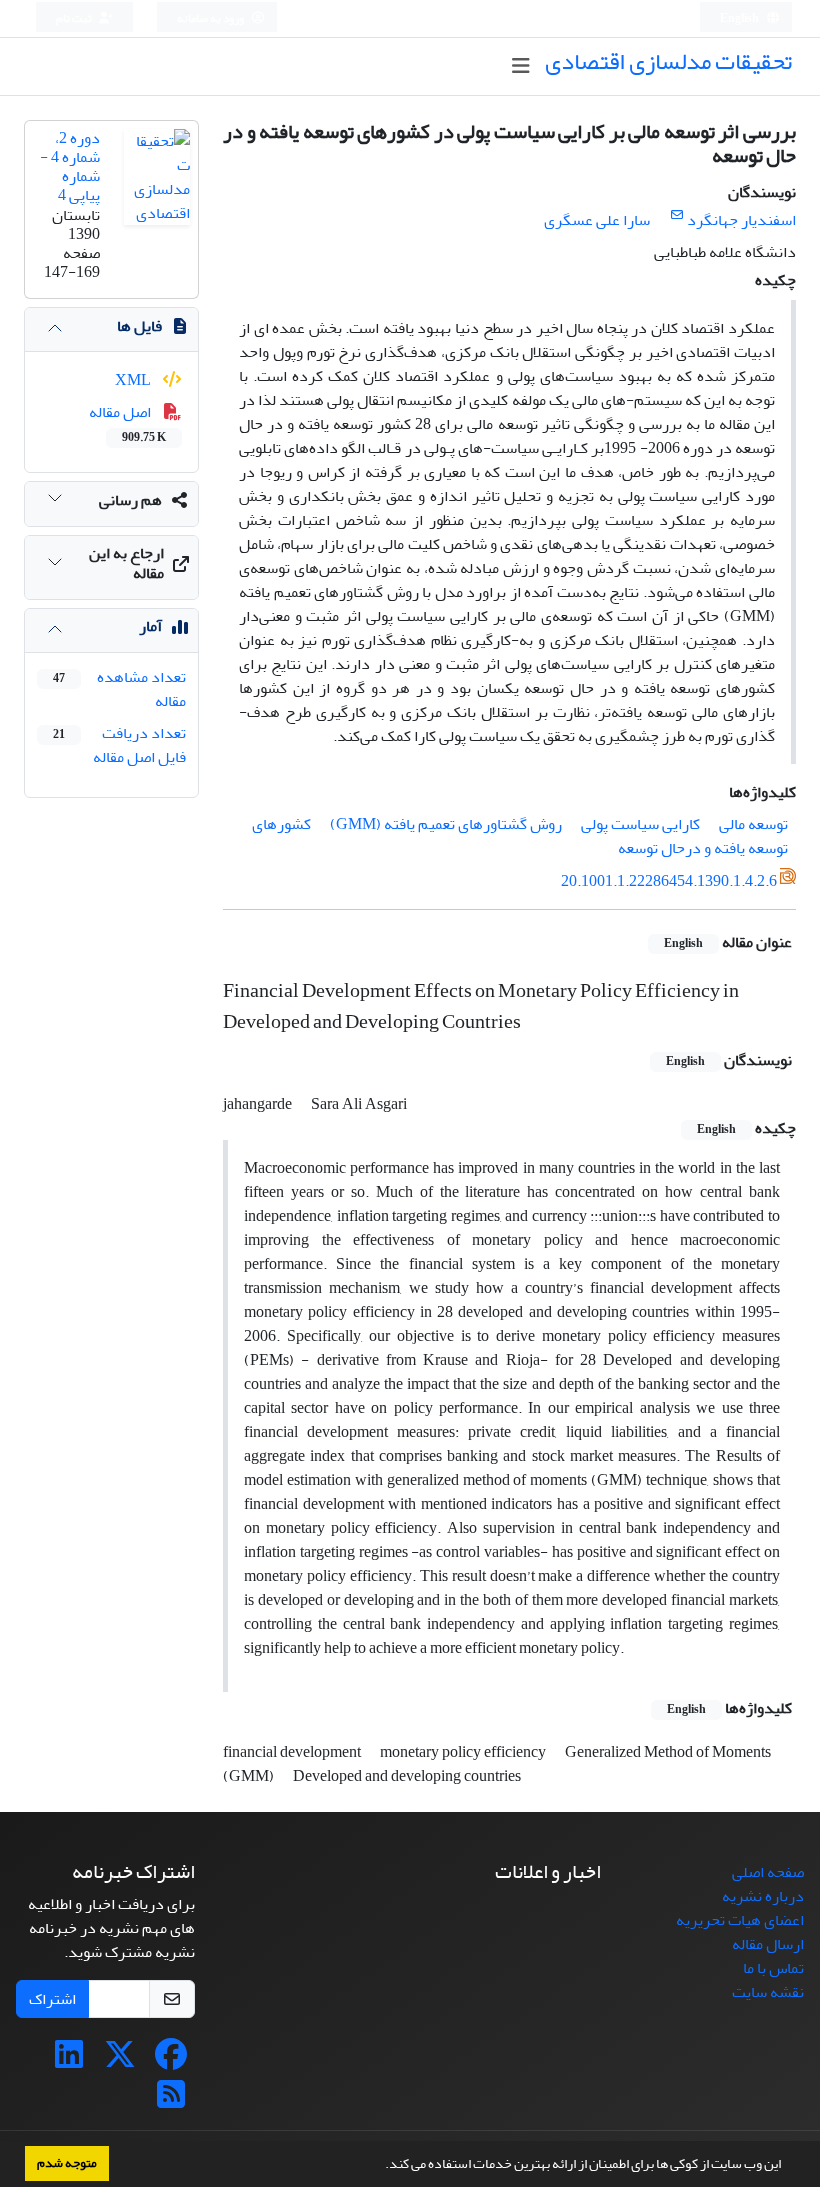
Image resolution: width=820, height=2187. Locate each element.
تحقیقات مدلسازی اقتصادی (668, 61)
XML (134, 380)
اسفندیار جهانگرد (741, 220)
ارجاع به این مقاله (126, 562)
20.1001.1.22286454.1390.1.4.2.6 (669, 881)
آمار (150, 626)
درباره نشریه (763, 1896)
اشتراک (52, 1999)
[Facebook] (171, 2061)
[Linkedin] (69, 2061)
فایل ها (139, 326)
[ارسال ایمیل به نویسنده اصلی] (676, 215)
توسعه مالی (753, 824)
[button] (380, 2166)
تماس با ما (773, 1968)
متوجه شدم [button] (67, 2163)
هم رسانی (130, 500)
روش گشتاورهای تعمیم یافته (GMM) (446, 824)
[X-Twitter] (120, 2061)
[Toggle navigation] (520, 66)
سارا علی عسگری (597, 220)
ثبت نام (75, 18)
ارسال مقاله (768, 1944)
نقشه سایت (768, 1992)
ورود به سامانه (211, 18)
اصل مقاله (127, 423)
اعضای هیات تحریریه (740, 1920)
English (740, 18)
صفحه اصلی (768, 1872)
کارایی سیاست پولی (640, 824)
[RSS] (171, 2101)
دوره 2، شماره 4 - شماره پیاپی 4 (70, 167)
